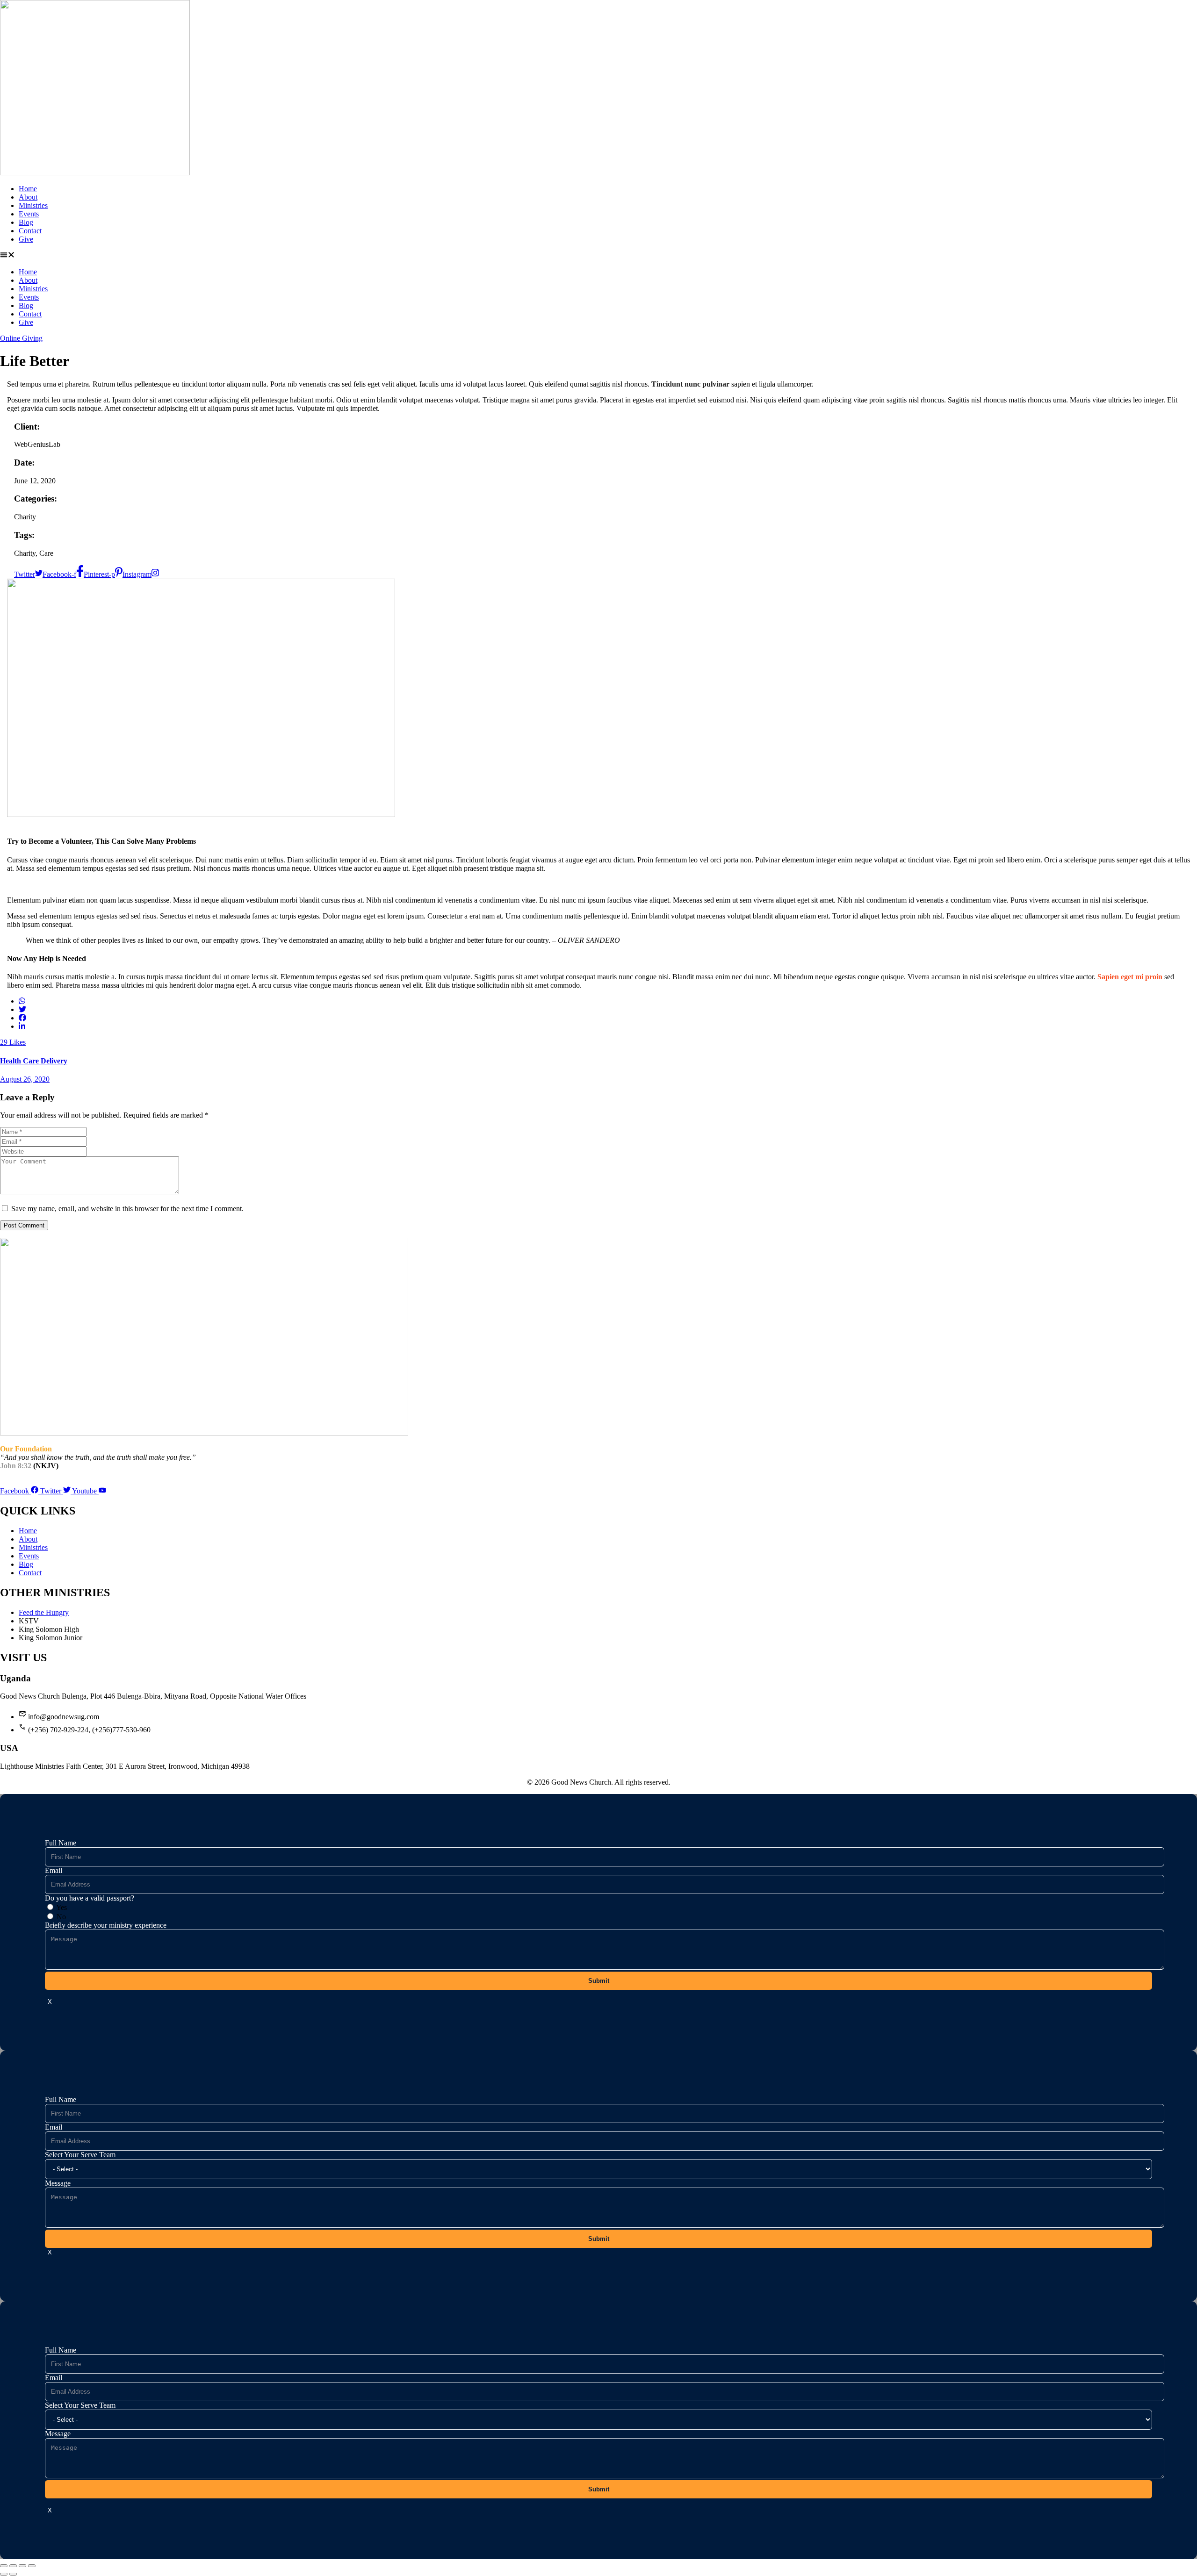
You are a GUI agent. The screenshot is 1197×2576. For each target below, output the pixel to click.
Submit (599, 1981)
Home (28, 189)
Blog (26, 222)
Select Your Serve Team (80, 2155)
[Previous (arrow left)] (4, 2574)
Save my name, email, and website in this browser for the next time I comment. (127, 1209)
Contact (30, 231)
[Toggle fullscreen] (13, 2566)
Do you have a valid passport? (90, 1898)
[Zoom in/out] (4, 2566)
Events (29, 214)
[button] (598, 256)
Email (54, 1870)
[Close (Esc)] (32, 2566)
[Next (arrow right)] (13, 2574)
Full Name (61, 1843)
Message (58, 2183)
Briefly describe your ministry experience (106, 1925)
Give (26, 239)
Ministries (33, 205)
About (28, 197)
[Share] (22, 2566)
